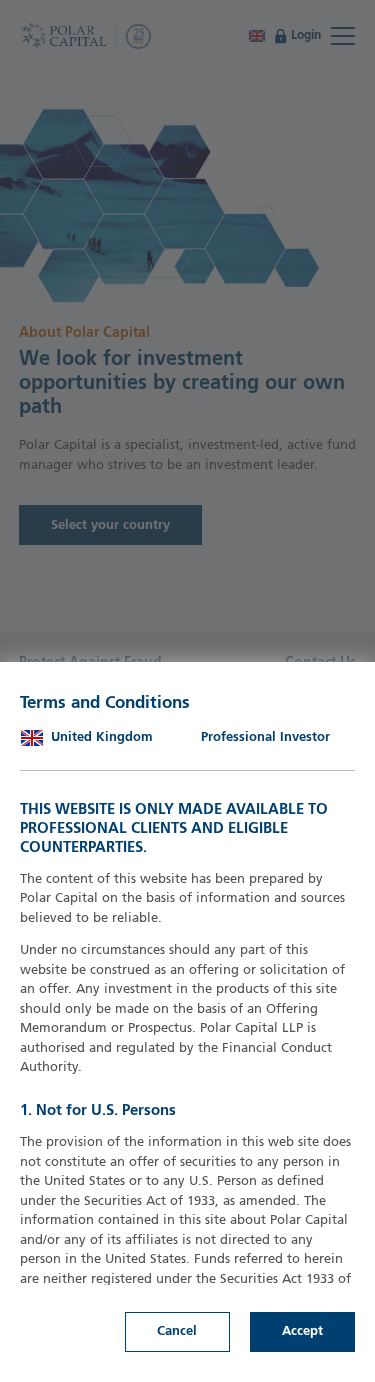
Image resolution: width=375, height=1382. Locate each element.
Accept (302, 1331)
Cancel (177, 1331)
